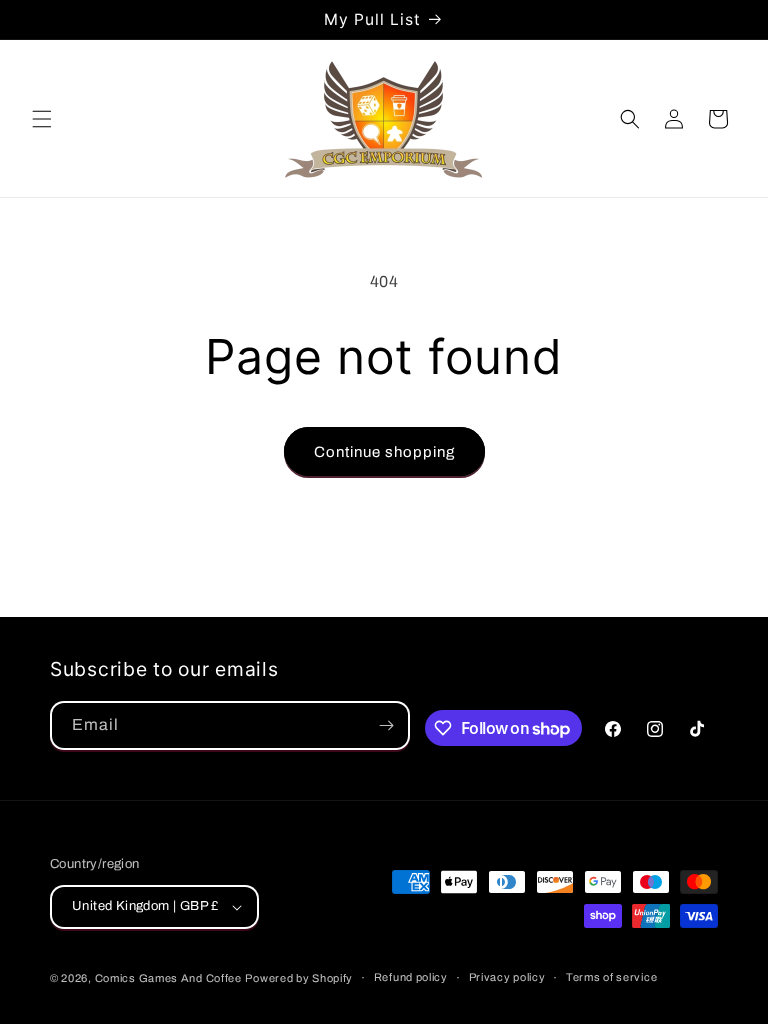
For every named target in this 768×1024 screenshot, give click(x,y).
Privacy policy (507, 977)
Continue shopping (384, 452)
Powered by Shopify (299, 978)
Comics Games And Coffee (168, 978)
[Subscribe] (386, 725)
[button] (42, 119)
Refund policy (411, 977)
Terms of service (611, 977)
